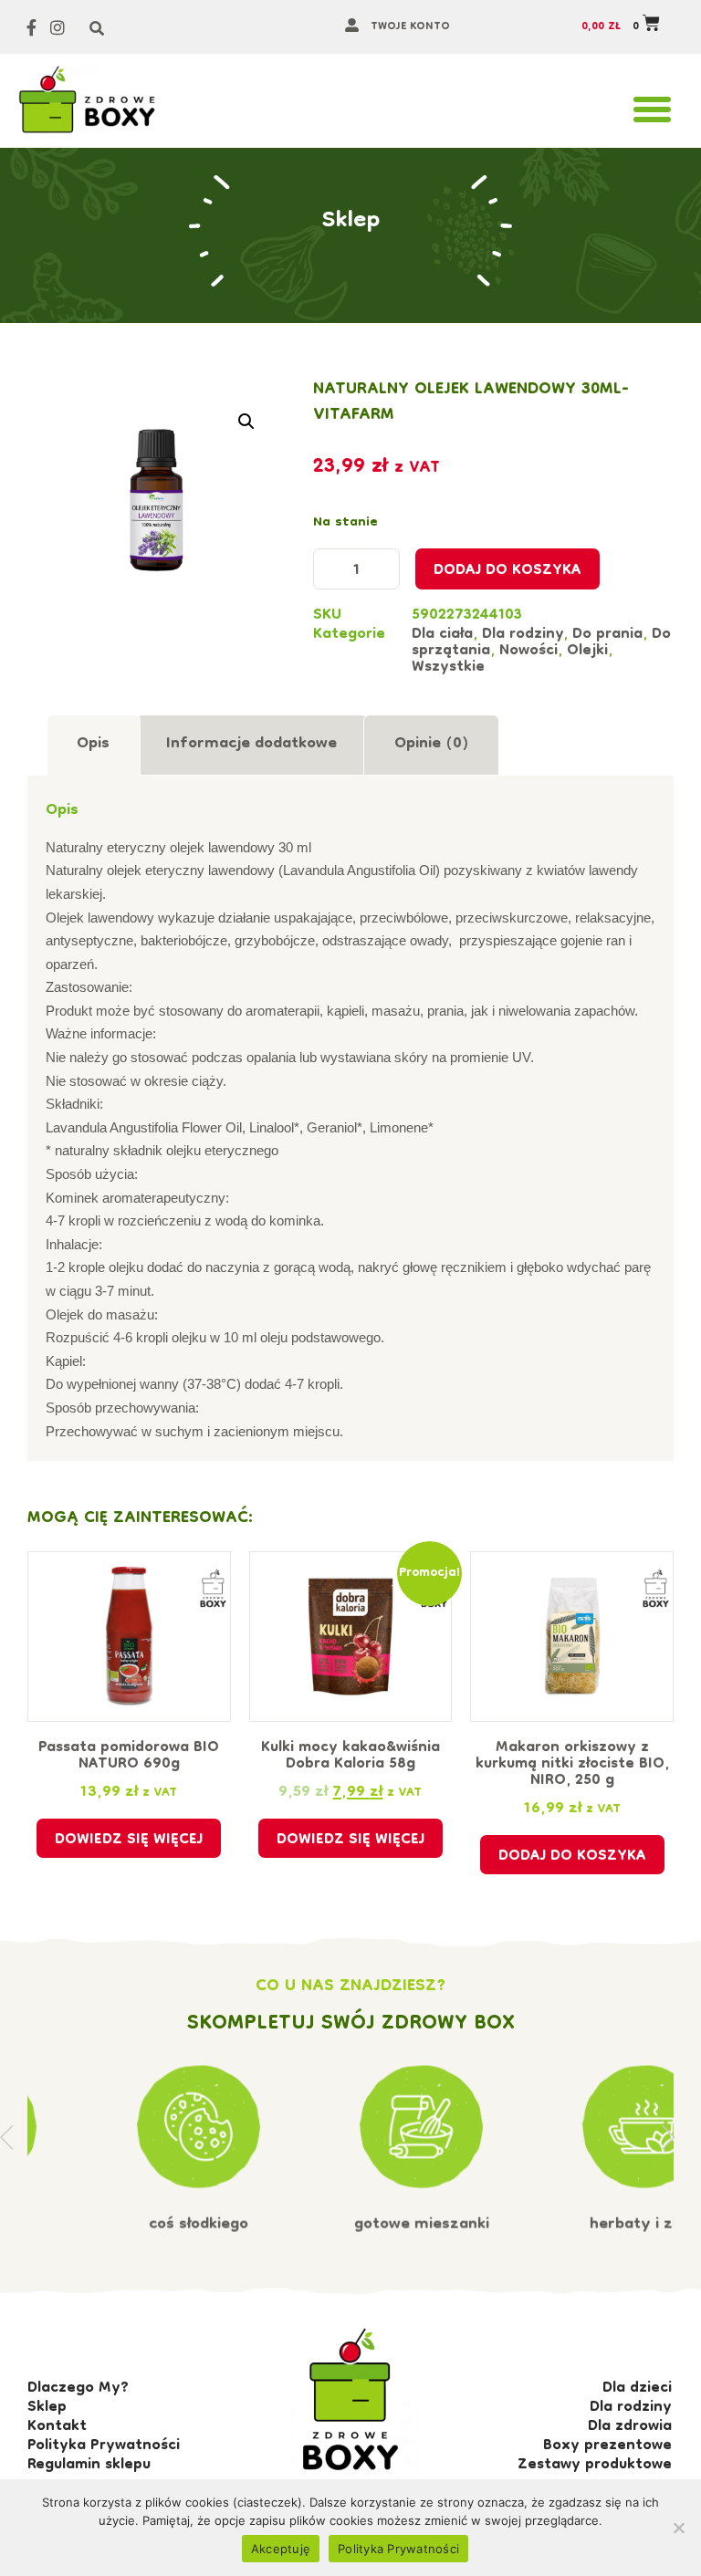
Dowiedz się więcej (129, 1841)
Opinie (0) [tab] (432, 744)
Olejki (587, 652)
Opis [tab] (93, 744)
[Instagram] (58, 27)
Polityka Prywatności (398, 2549)
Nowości (528, 652)
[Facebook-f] (31, 27)
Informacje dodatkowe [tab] (251, 744)
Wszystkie (448, 668)
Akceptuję (281, 2549)
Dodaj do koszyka (507, 571)
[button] (652, 110)
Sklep (351, 222)
